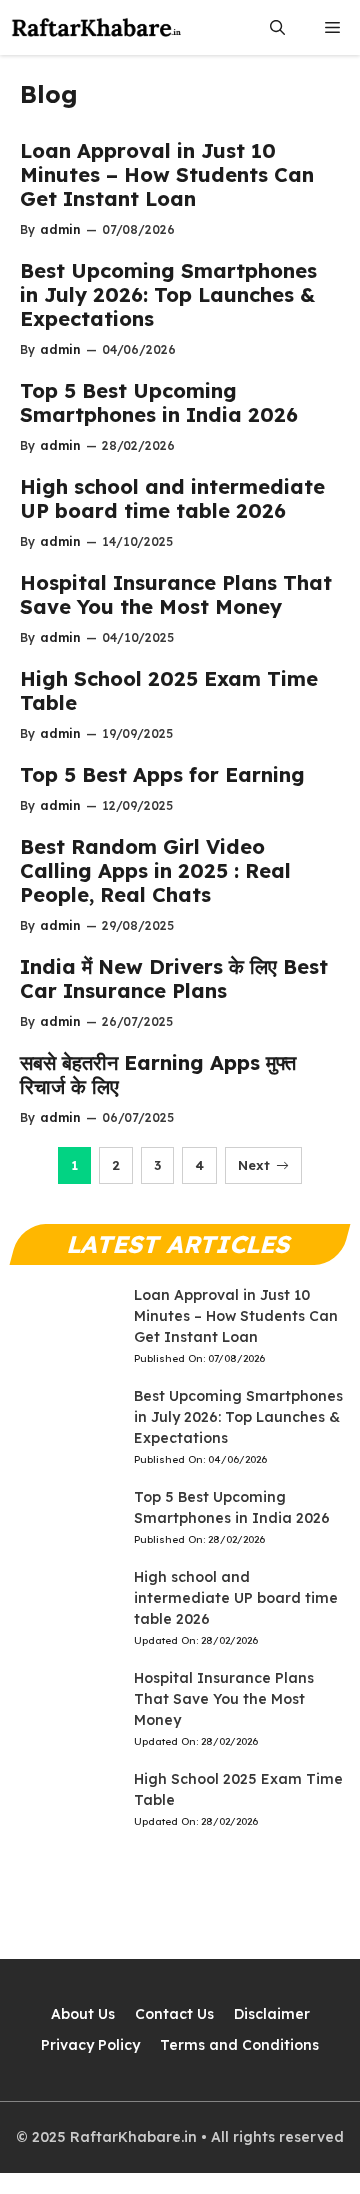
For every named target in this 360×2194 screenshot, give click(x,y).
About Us (83, 2014)
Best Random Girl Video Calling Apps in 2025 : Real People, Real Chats (155, 870)
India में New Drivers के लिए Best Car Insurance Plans (174, 978)
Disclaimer (272, 2014)
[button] (277, 27)
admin (60, 229)
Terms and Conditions (239, 2045)
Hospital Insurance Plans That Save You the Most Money (176, 594)
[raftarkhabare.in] (97, 27)
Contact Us (174, 2014)
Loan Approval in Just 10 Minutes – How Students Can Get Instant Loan (167, 174)
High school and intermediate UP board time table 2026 (172, 498)
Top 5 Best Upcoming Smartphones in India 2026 (159, 402)
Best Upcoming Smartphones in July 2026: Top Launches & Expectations (168, 294)
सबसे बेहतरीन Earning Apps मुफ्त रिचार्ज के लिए (158, 1074)
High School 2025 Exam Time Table (169, 690)
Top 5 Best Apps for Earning (162, 774)
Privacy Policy (90, 2045)
